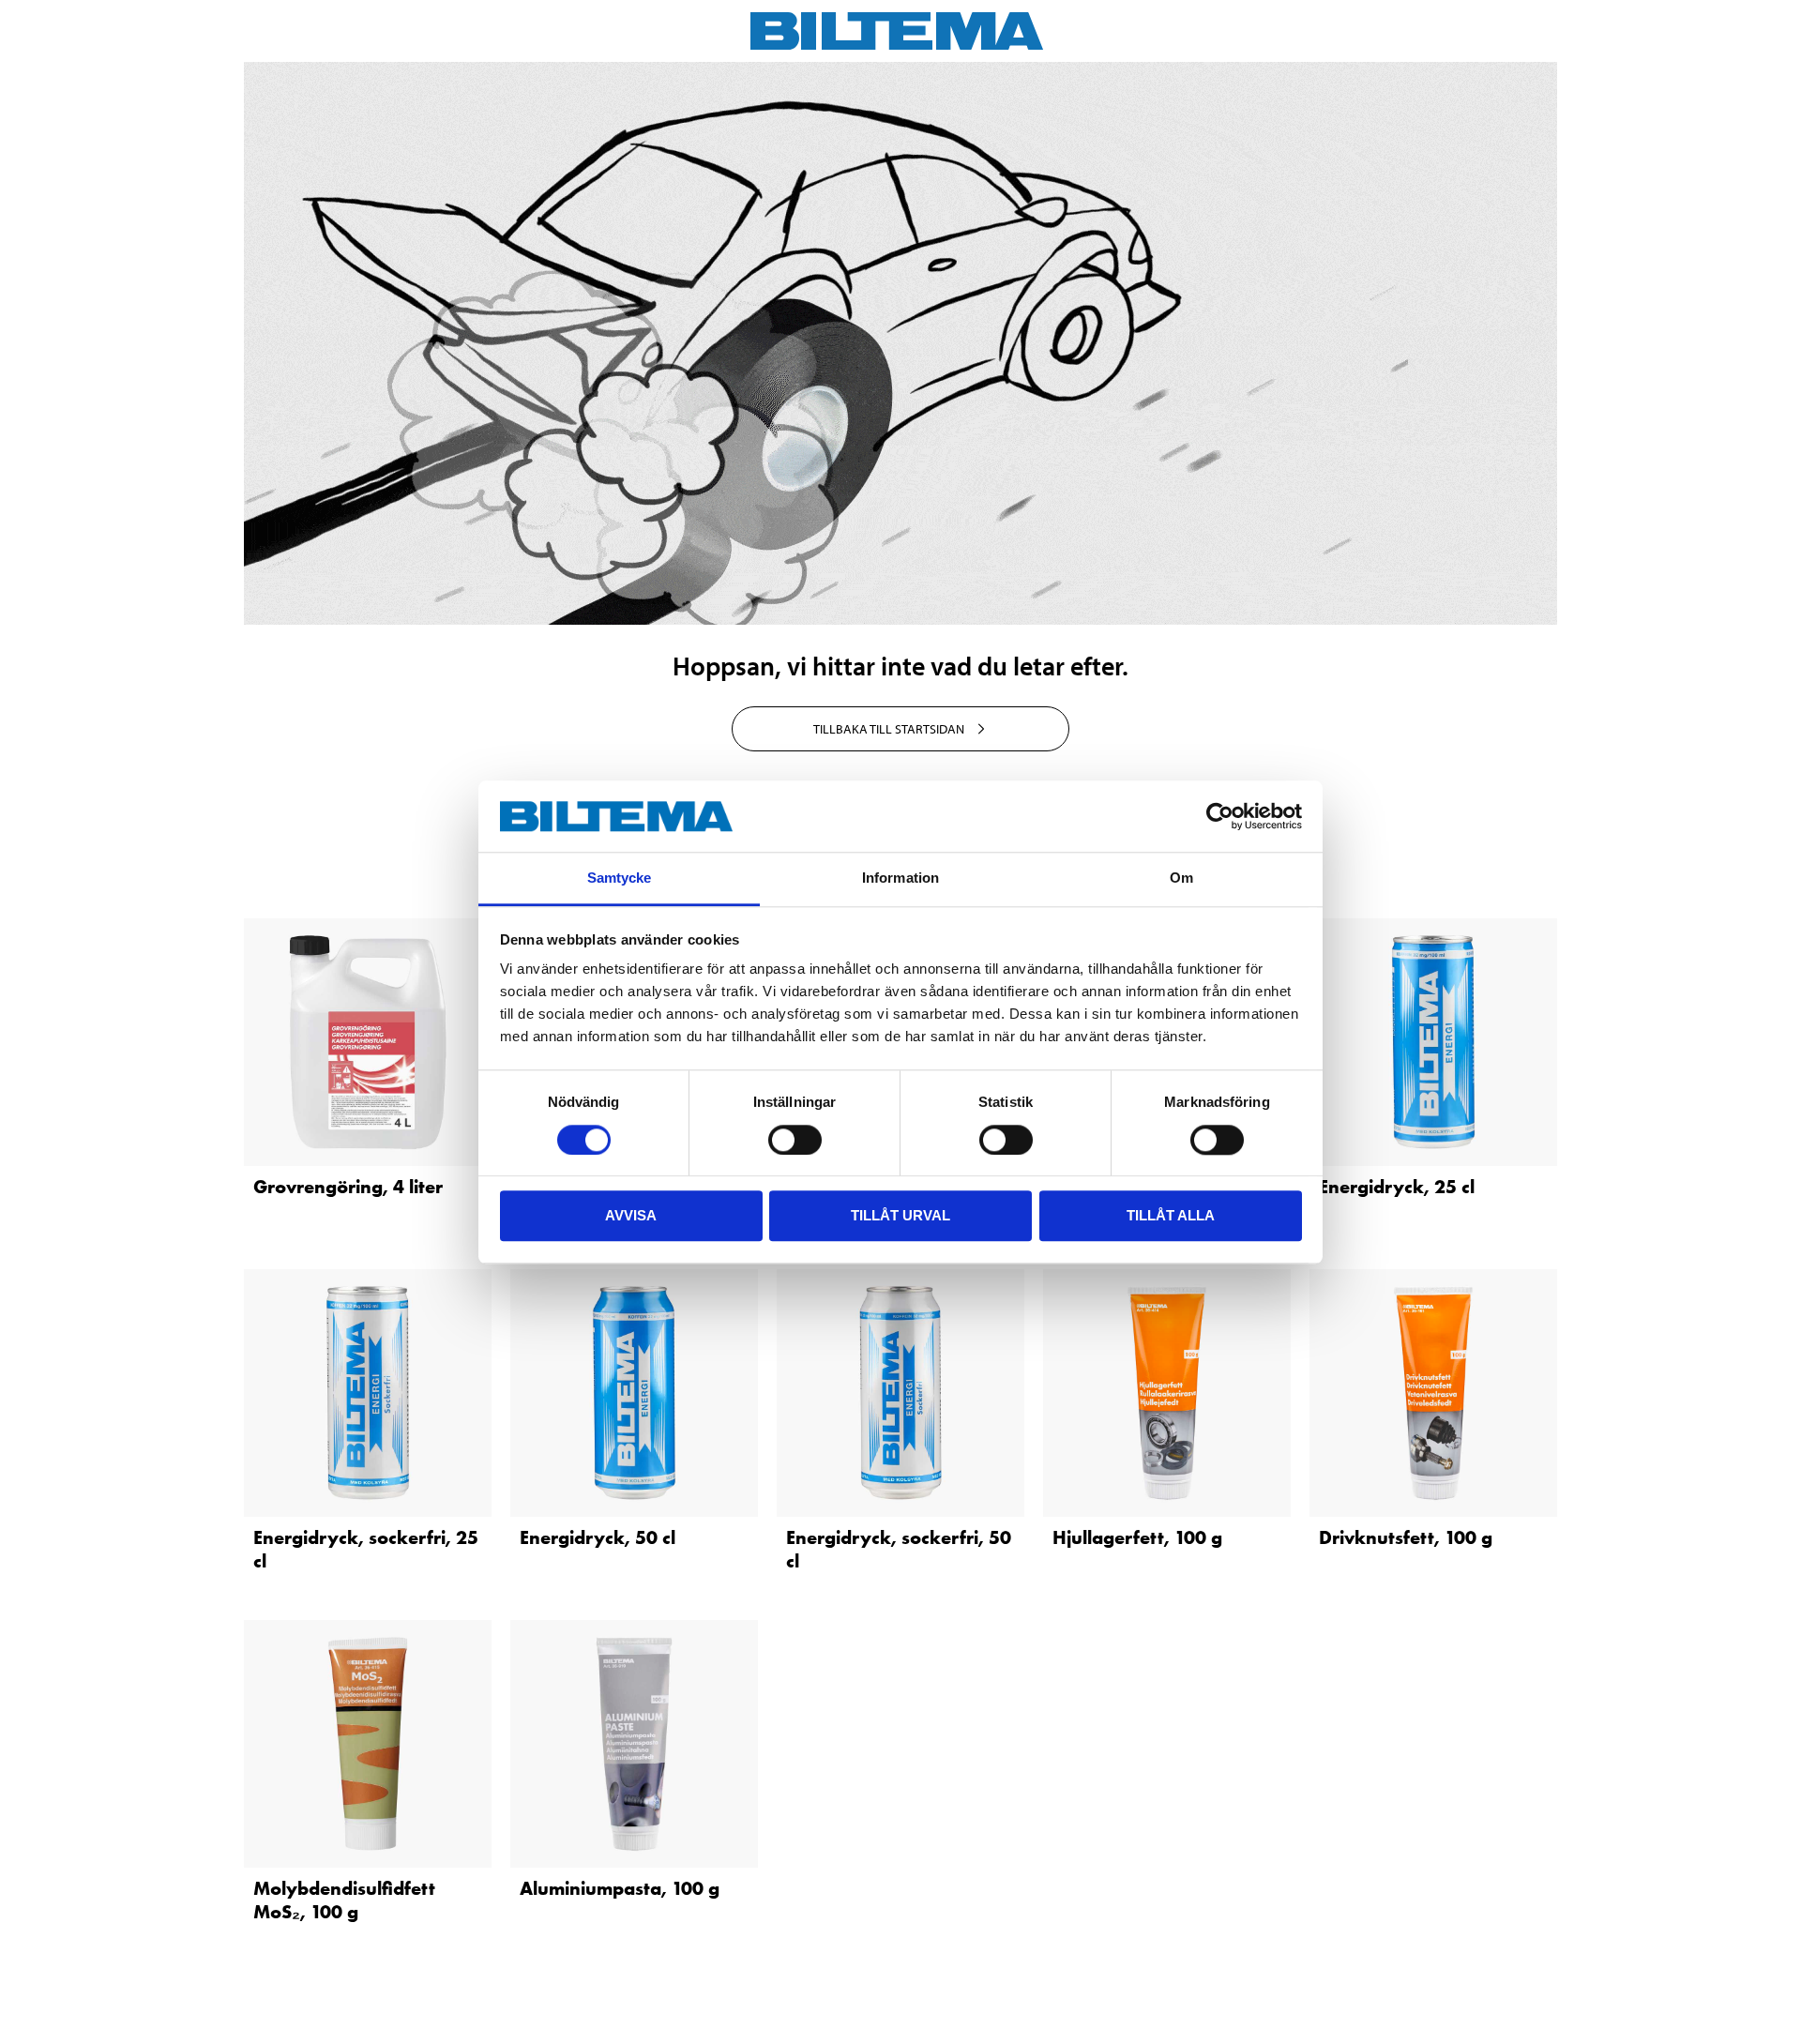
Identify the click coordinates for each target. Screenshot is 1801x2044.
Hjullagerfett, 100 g (1137, 1537)
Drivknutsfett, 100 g (1406, 1537)
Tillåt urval (900, 1215)
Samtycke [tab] (620, 878)
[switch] (795, 1140)
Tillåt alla (1171, 1215)
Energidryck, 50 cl (598, 1537)
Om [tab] (1181, 878)
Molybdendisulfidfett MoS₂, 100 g (344, 1900)
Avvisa (631, 1215)
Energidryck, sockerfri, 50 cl (899, 1549)
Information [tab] (900, 878)
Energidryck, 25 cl (1397, 1187)
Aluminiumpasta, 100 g (620, 1888)
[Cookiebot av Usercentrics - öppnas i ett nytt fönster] (1220, 816)
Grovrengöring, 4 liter (348, 1187)
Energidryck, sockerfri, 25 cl (366, 1549)
